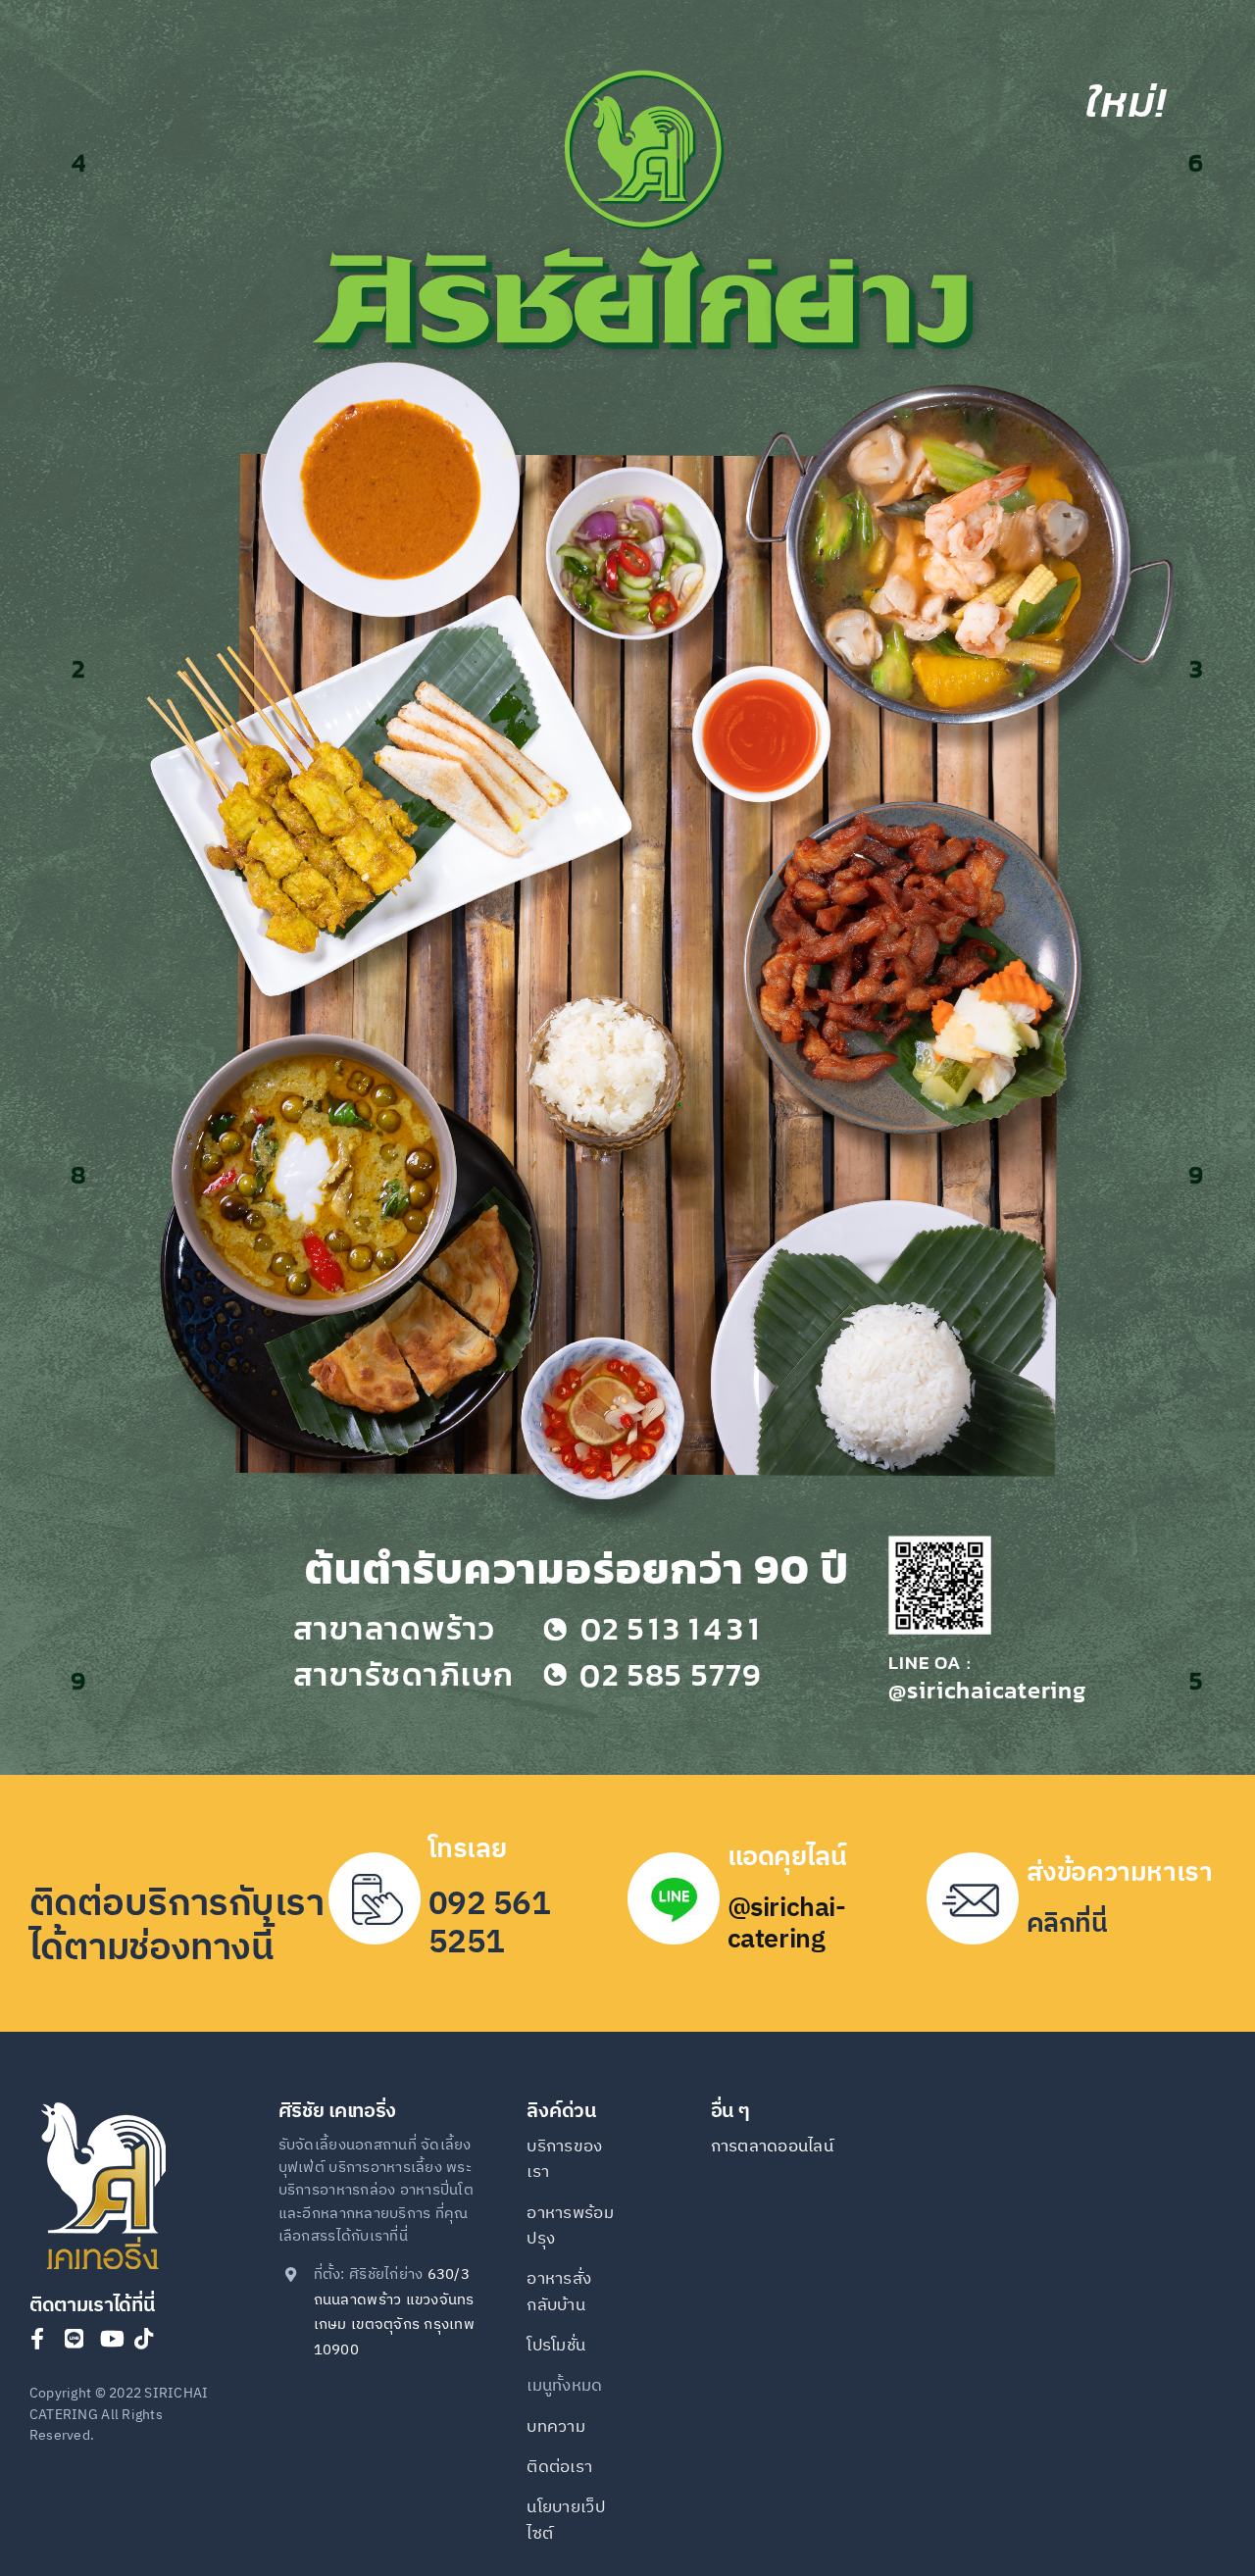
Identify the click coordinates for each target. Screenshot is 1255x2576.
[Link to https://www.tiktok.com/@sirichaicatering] (144, 2339)
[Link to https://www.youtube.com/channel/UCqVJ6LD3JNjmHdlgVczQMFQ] (112, 2339)
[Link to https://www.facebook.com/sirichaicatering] (38, 2339)
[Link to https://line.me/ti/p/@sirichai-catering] (74, 2339)
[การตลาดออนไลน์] (776, 2159)
